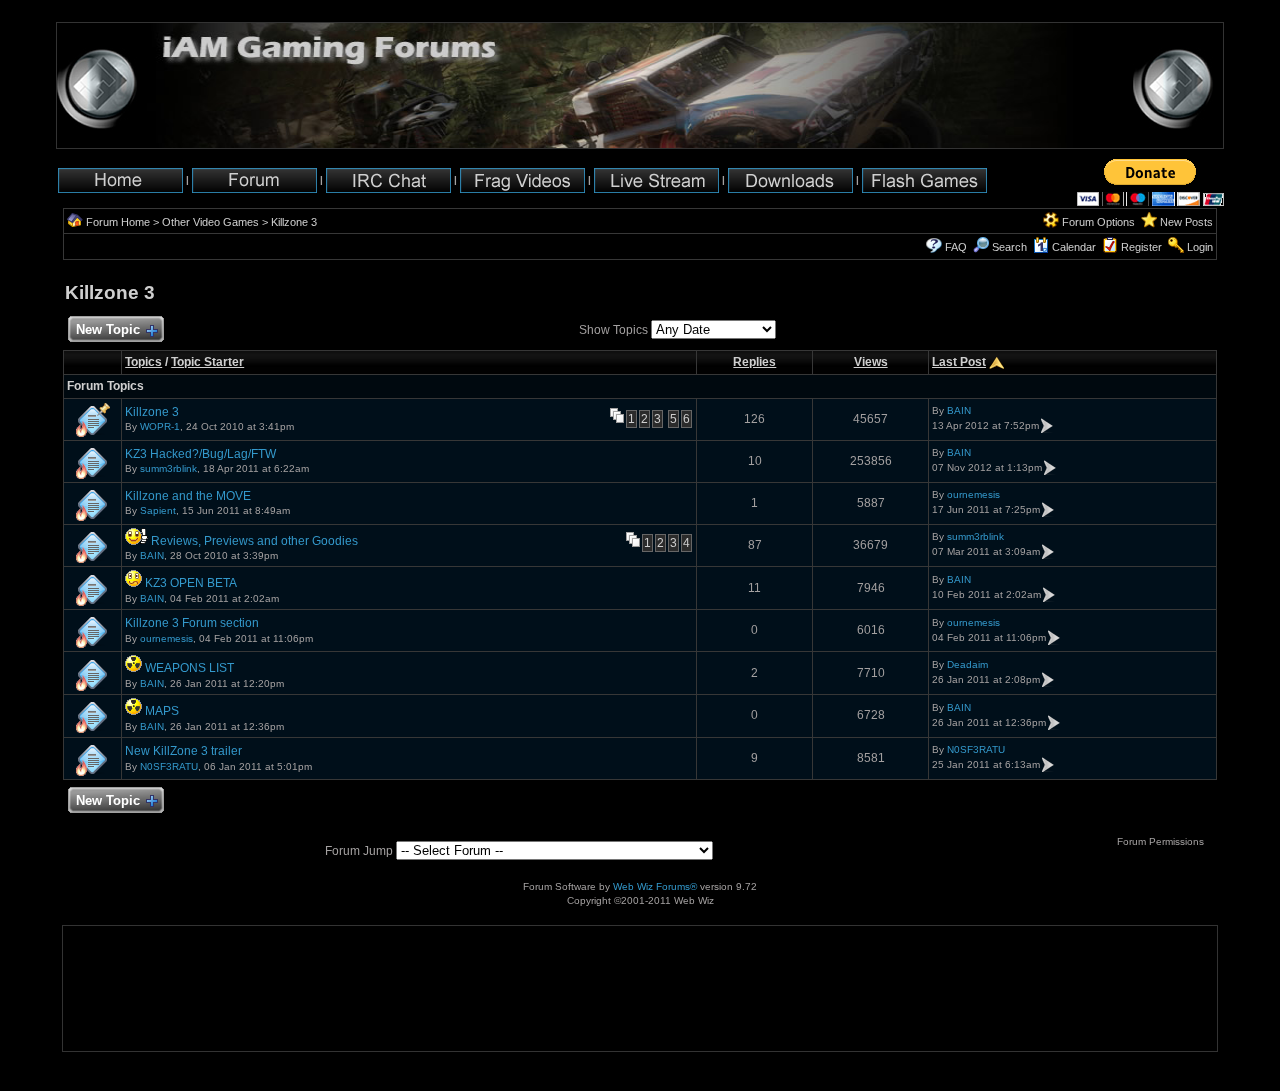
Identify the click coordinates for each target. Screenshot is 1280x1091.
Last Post (959, 362)
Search (1009, 247)
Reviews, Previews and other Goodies (254, 541)
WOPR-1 (160, 426)
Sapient (158, 510)
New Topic (108, 329)
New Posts (1186, 222)
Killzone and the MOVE (188, 496)
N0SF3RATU (169, 766)
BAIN (959, 410)
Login (1200, 247)
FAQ (956, 247)
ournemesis (973, 494)
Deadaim (967, 664)
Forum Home (118, 222)
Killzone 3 (294, 222)
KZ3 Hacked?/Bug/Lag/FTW (200, 454)
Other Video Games (210, 222)
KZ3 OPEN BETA (191, 583)
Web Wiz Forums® (655, 886)
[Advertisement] (125, 988)
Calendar (1074, 247)
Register (1141, 247)
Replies (754, 362)
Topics (143, 362)
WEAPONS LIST (189, 668)
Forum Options (1098, 222)
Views (871, 362)
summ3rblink (168, 468)
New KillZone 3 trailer (183, 751)
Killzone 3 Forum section (192, 623)
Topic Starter (207, 362)
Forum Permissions (1162, 841)
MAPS (162, 711)
